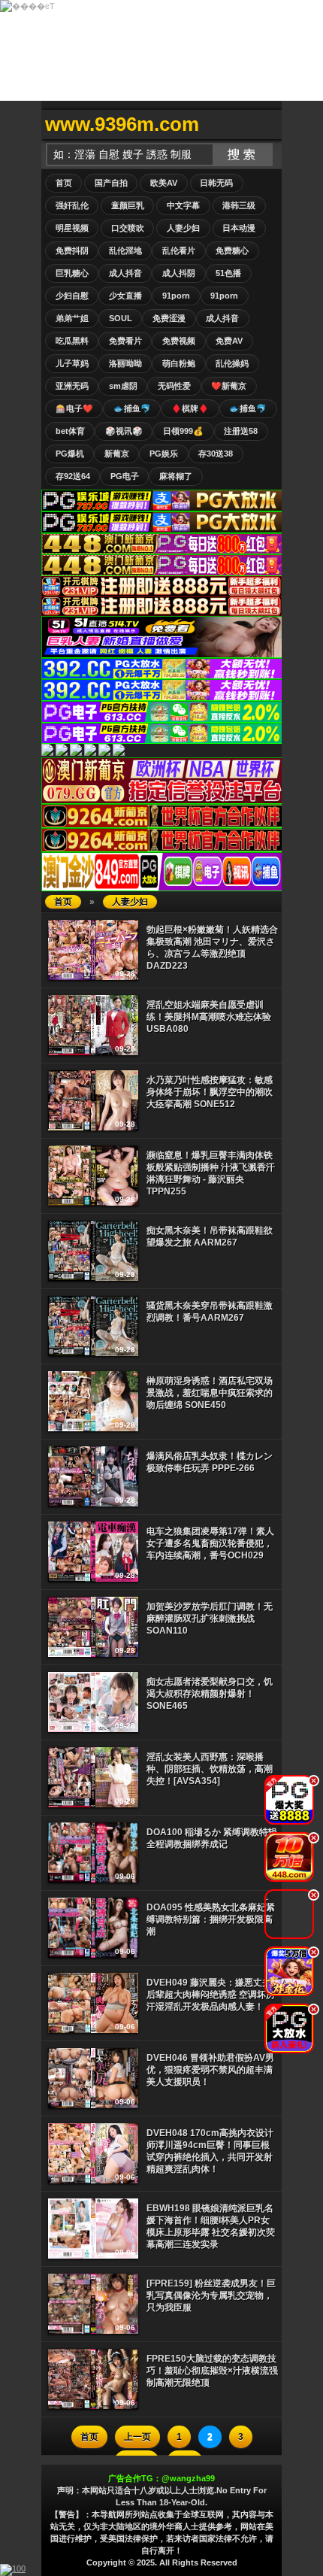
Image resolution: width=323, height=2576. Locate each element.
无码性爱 (174, 386)
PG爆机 (70, 454)
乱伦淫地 (125, 250)
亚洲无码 (72, 386)
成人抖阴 (179, 273)
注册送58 (241, 431)
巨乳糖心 (72, 273)
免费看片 (125, 341)
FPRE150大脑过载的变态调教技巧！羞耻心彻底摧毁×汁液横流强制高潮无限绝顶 (212, 2371)
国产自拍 (111, 183)
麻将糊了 (176, 476)
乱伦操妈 (232, 363)
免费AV (229, 341)
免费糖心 (232, 250)
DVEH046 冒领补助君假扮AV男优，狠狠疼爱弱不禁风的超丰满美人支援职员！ (210, 2070)
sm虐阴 (123, 386)
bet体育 (70, 431)
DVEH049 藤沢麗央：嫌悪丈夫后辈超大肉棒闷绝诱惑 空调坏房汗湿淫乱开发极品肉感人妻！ (211, 1995)
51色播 (228, 273)
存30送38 (216, 454)
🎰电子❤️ (74, 408)
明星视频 (72, 228)
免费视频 (179, 341)
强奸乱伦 (72, 205)
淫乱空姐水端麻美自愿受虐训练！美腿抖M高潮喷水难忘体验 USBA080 (209, 1017)
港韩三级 (239, 205)
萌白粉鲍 (179, 363)
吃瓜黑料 (72, 341)
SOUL (121, 318)
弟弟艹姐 (72, 318)
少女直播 (125, 296)
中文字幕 (183, 205)
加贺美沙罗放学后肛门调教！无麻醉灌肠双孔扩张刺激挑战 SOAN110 (210, 1619)
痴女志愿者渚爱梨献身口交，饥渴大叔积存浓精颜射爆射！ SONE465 (210, 1694)
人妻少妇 (183, 228)
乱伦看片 (179, 250)
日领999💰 (183, 431)
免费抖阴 (72, 250)
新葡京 (117, 454)
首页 (64, 183)
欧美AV (164, 183)
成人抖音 (125, 273)
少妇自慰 (72, 296)
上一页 (137, 2437)
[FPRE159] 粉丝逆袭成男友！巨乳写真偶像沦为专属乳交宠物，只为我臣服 (211, 2295)
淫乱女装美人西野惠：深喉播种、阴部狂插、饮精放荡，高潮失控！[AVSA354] (210, 1769)
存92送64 (73, 476)
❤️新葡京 (229, 386)
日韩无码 (216, 183)
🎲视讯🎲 (124, 431)
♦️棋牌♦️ (190, 408)
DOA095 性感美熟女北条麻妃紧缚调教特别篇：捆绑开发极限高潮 (211, 1919)
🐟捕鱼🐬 (132, 408)
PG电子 (125, 476)
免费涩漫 (169, 318)
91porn (176, 296)
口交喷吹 (128, 228)
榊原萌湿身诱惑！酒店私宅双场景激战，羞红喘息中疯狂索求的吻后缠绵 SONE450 (210, 1393)
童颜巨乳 (128, 205)
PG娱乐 (164, 454)
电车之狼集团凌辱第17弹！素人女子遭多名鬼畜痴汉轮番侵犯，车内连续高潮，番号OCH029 (210, 1543)
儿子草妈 (72, 363)
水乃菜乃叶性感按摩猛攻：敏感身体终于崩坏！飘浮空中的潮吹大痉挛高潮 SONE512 (210, 1092)
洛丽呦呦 (125, 363)
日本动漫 (239, 228)
